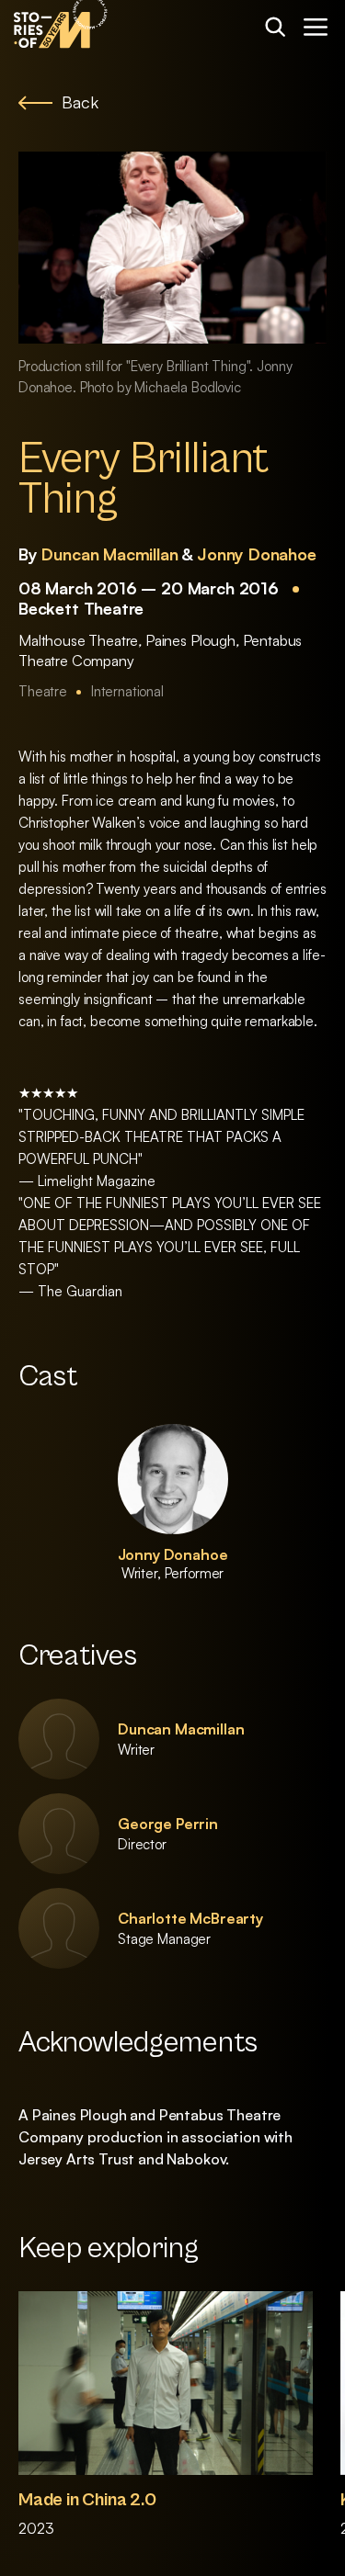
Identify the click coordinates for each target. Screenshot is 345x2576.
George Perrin (168, 1824)
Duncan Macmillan (109, 554)
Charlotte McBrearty (190, 1918)
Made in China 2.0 (87, 2500)
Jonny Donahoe (257, 554)
